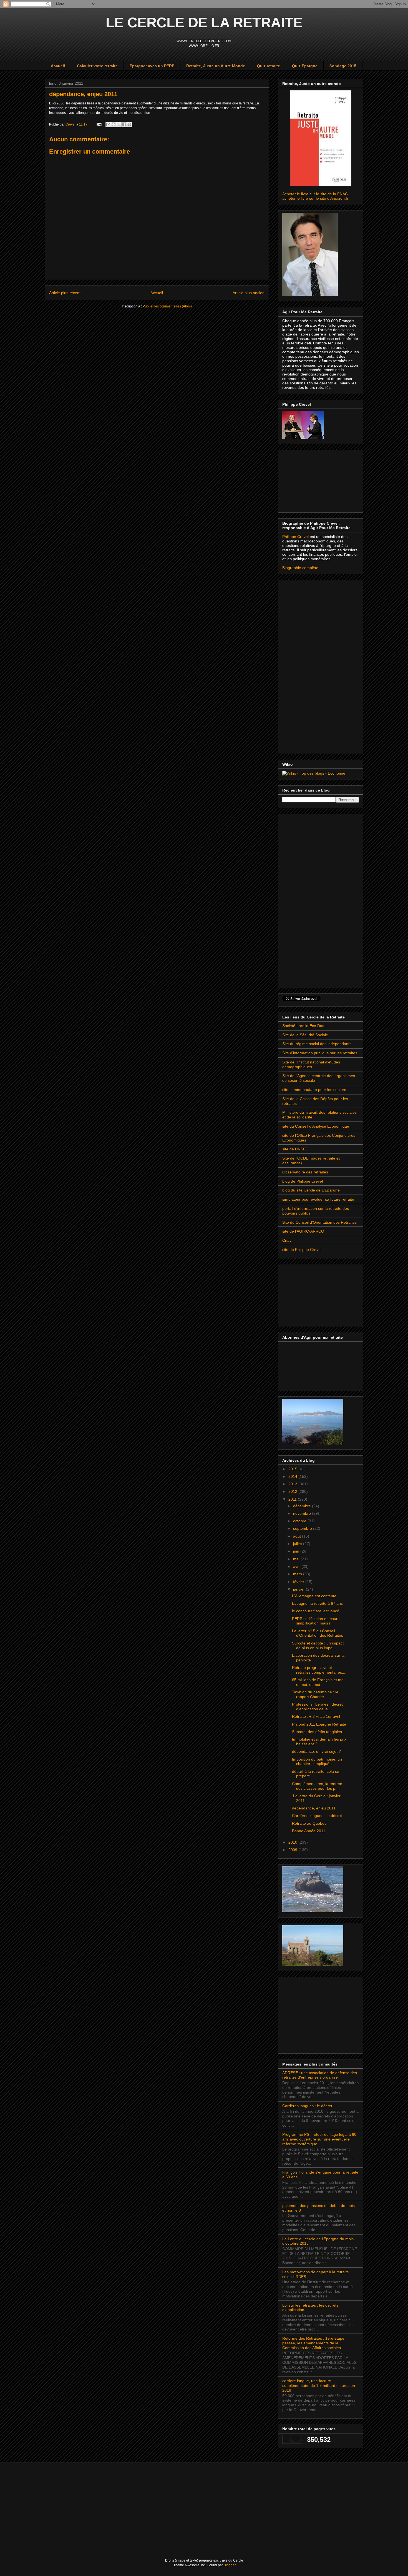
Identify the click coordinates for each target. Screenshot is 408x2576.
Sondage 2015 (343, 66)
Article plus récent (65, 293)
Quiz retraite (269, 66)
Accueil (58, 66)
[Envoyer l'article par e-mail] (99, 124)
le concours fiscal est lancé (316, 1611)
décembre (303, 1506)
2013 (293, 1484)
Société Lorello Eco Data (304, 1026)
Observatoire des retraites (305, 1172)
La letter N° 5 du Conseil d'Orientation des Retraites (318, 1633)
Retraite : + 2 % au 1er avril (316, 1716)
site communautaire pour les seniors (314, 1090)
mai (297, 1559)
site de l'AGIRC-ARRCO (303, 1231)
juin (297, 1551)
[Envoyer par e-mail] (108, 124)
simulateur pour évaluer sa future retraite (318, 1199)
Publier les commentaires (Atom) (167, 306)
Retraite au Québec (309, 1823)
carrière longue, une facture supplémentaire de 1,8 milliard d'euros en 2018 (319, 2385)
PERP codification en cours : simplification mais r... (317, 1621)
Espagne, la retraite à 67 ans (317, 1603)
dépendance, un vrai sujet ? (316, 1751)
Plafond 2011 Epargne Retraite (319, 1724)
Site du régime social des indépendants (317, 1044)
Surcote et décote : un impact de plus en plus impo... (318, 1645)
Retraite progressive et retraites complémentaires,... (319, 1670)
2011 (293, 1499)
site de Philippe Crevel (302, 1250)
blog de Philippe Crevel (303, 1181)
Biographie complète (300, 568)
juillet (298, 1544)
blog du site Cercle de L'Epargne (311, 1190)
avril (297, 1566)
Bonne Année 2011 (309, 1831)
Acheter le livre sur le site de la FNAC (315, 194)
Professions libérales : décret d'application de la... (317, 1707)
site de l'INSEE (295, 1149)
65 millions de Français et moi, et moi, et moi (319, 1682)
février (299, 1582)
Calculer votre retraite (97, 66)
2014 (293, 1476)
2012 (293, 1491)
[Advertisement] (310, 480)
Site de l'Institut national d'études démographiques (311, 1064)
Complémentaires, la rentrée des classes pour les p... (317, 1786)
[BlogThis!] (114, 124)
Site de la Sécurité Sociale (305, 1035)
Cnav (287, 1240)
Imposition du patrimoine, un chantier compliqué (317, 1762)
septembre (303, 1528)
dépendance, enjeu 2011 (314, 1808)
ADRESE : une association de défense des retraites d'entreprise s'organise (320, 2075)
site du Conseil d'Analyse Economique (316, 1126)
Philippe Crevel (296, 537)
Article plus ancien (249, 293)
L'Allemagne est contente (314, 1596)
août (298, 1536)
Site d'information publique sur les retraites (320, 1053)
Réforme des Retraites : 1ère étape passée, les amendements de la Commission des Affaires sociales (313, 2343)
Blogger (230, 2565)
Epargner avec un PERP (152, 66)
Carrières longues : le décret (317, 1816)
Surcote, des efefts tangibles (317, 1732)
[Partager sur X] (119, 124)
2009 (293, 1850)
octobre (300, 1521)
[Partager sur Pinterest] (129, 124)
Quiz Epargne (305, 66)
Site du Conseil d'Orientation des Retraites (319, 1222)
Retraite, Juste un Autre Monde (216, 66)
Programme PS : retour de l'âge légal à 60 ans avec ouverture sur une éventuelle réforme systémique (319, 2139)
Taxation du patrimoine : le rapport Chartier (315, 1694)
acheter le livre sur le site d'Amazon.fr (315, 198)
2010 (293, 1842)
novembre (303, 1513)
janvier (299, 1589)
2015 (293, 1469)
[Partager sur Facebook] (124, 124)
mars (298, 1574)
